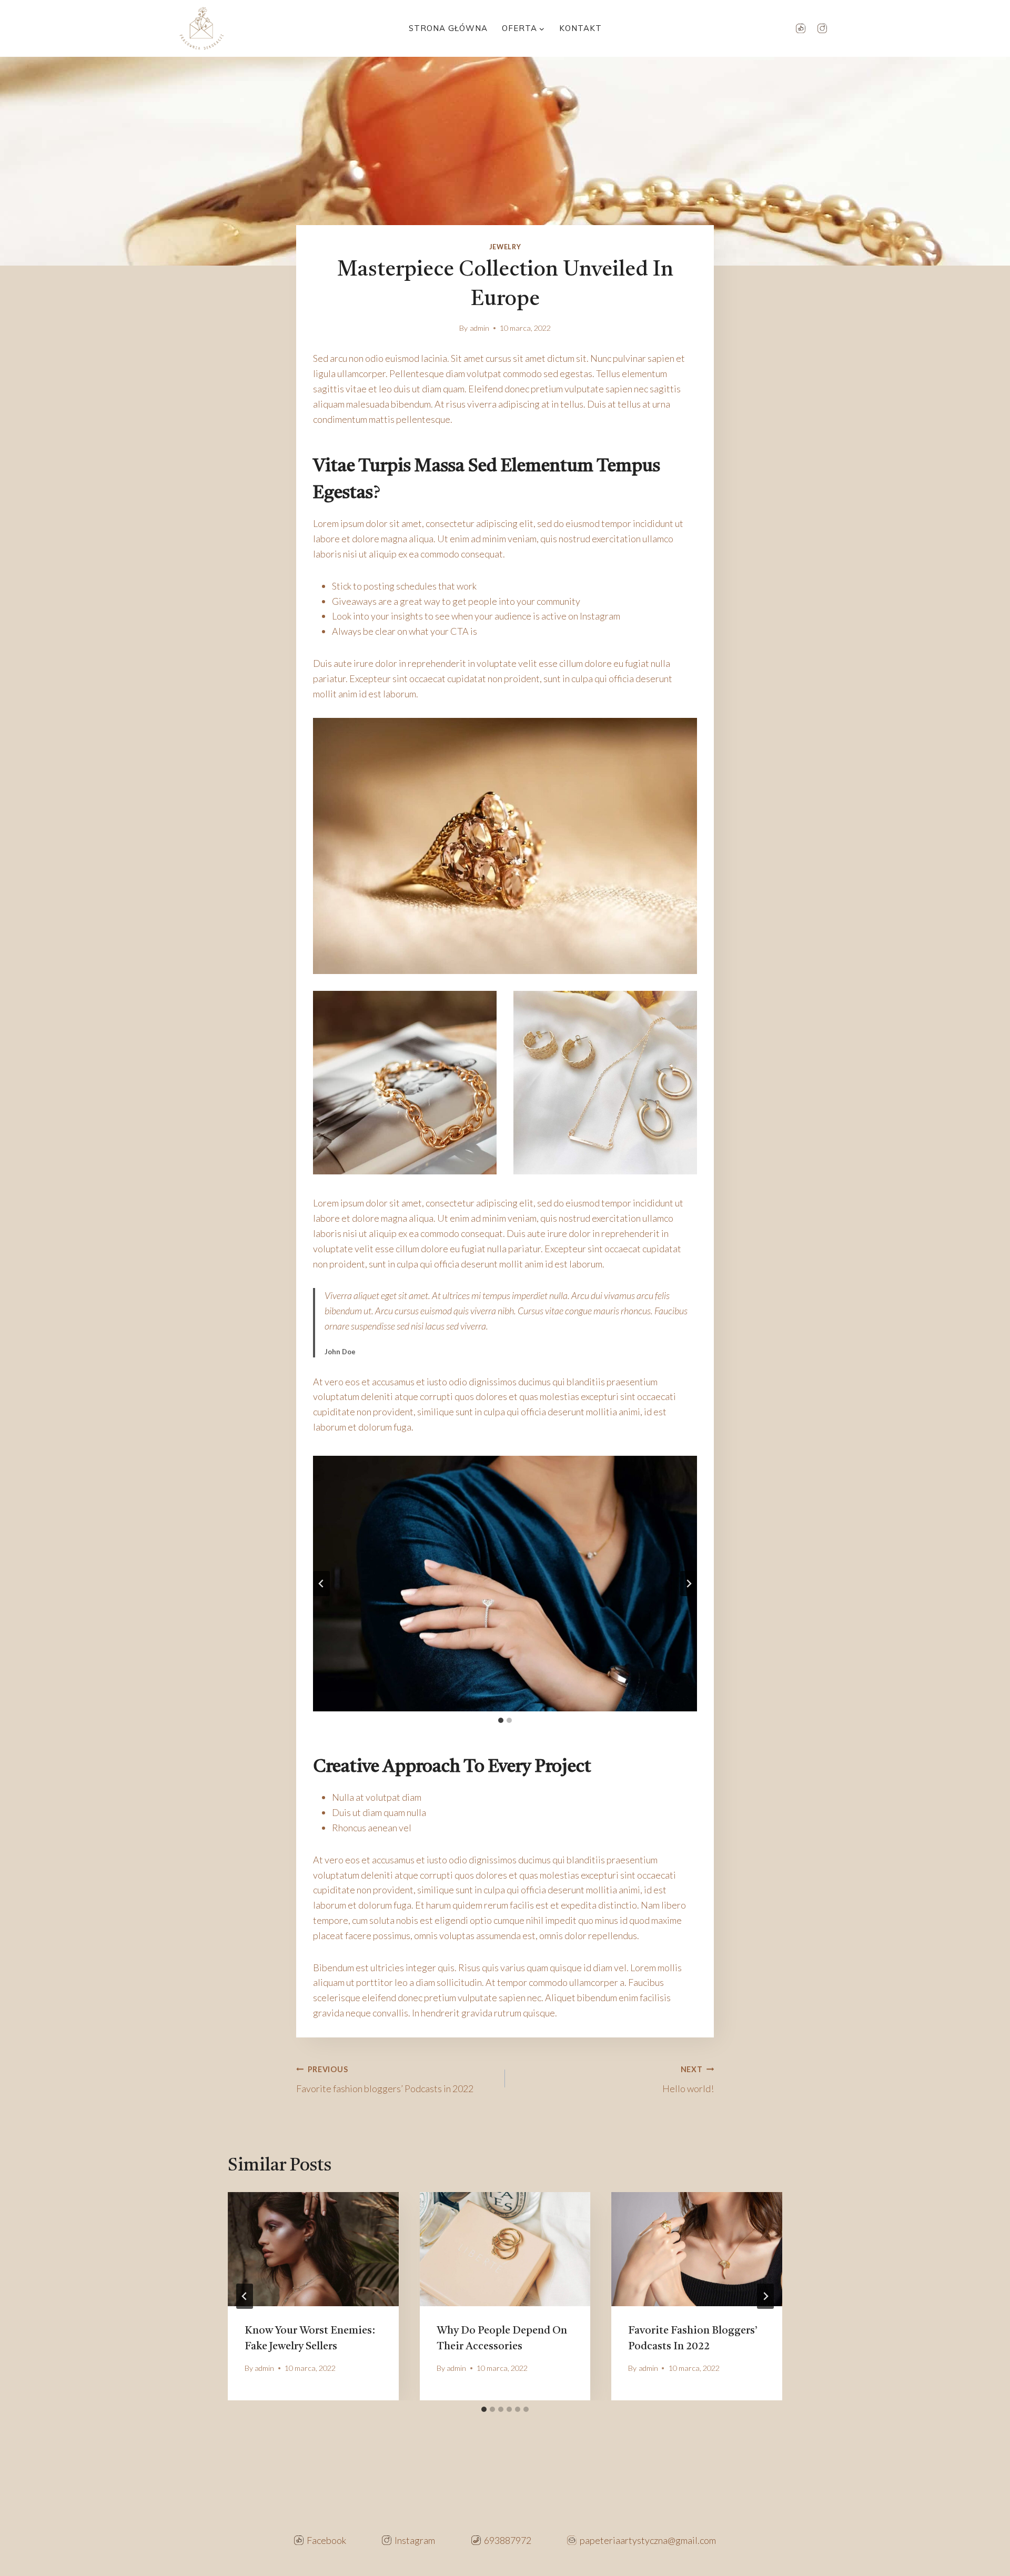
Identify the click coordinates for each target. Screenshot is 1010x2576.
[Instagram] (822, 28)
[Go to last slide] (321, 1584)
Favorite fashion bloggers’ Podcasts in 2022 (385, 2080)
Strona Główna (448, 28)
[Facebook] (801, 28)
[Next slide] (689, 1584)
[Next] (765, 2296)
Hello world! (688, 2080)
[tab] (501, 1720)
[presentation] (313, 2249)
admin (479, 328)
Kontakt (580, 28)
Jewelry (505, 247)
